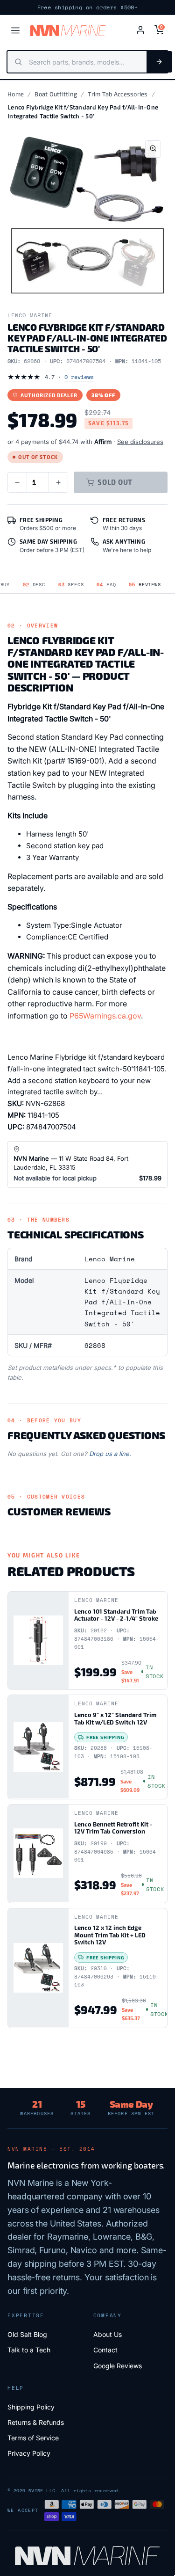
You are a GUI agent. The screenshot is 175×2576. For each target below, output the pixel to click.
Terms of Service (33, 2438)
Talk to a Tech (29, 2350)
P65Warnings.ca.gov (105, 1016)
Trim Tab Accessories (118, 94)
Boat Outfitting (56, 94)
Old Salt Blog (27, 2334)
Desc (34, 585)
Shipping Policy (31, 2407)
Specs (71, 585)
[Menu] (15, 30)
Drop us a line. (110, 1454)
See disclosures (140, 442)
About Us (108, 2334)
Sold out (115, 482)
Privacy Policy (29, 2453)
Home (16, 94)
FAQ (106, 585)
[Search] (159, 62)
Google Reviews (118, 2366)
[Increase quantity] (58, 482)
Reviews (145, 585)
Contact (105, 2350)
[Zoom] (153, 149)
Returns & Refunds (36, 2422)
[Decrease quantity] (17, 482)
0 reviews (79, 377)
